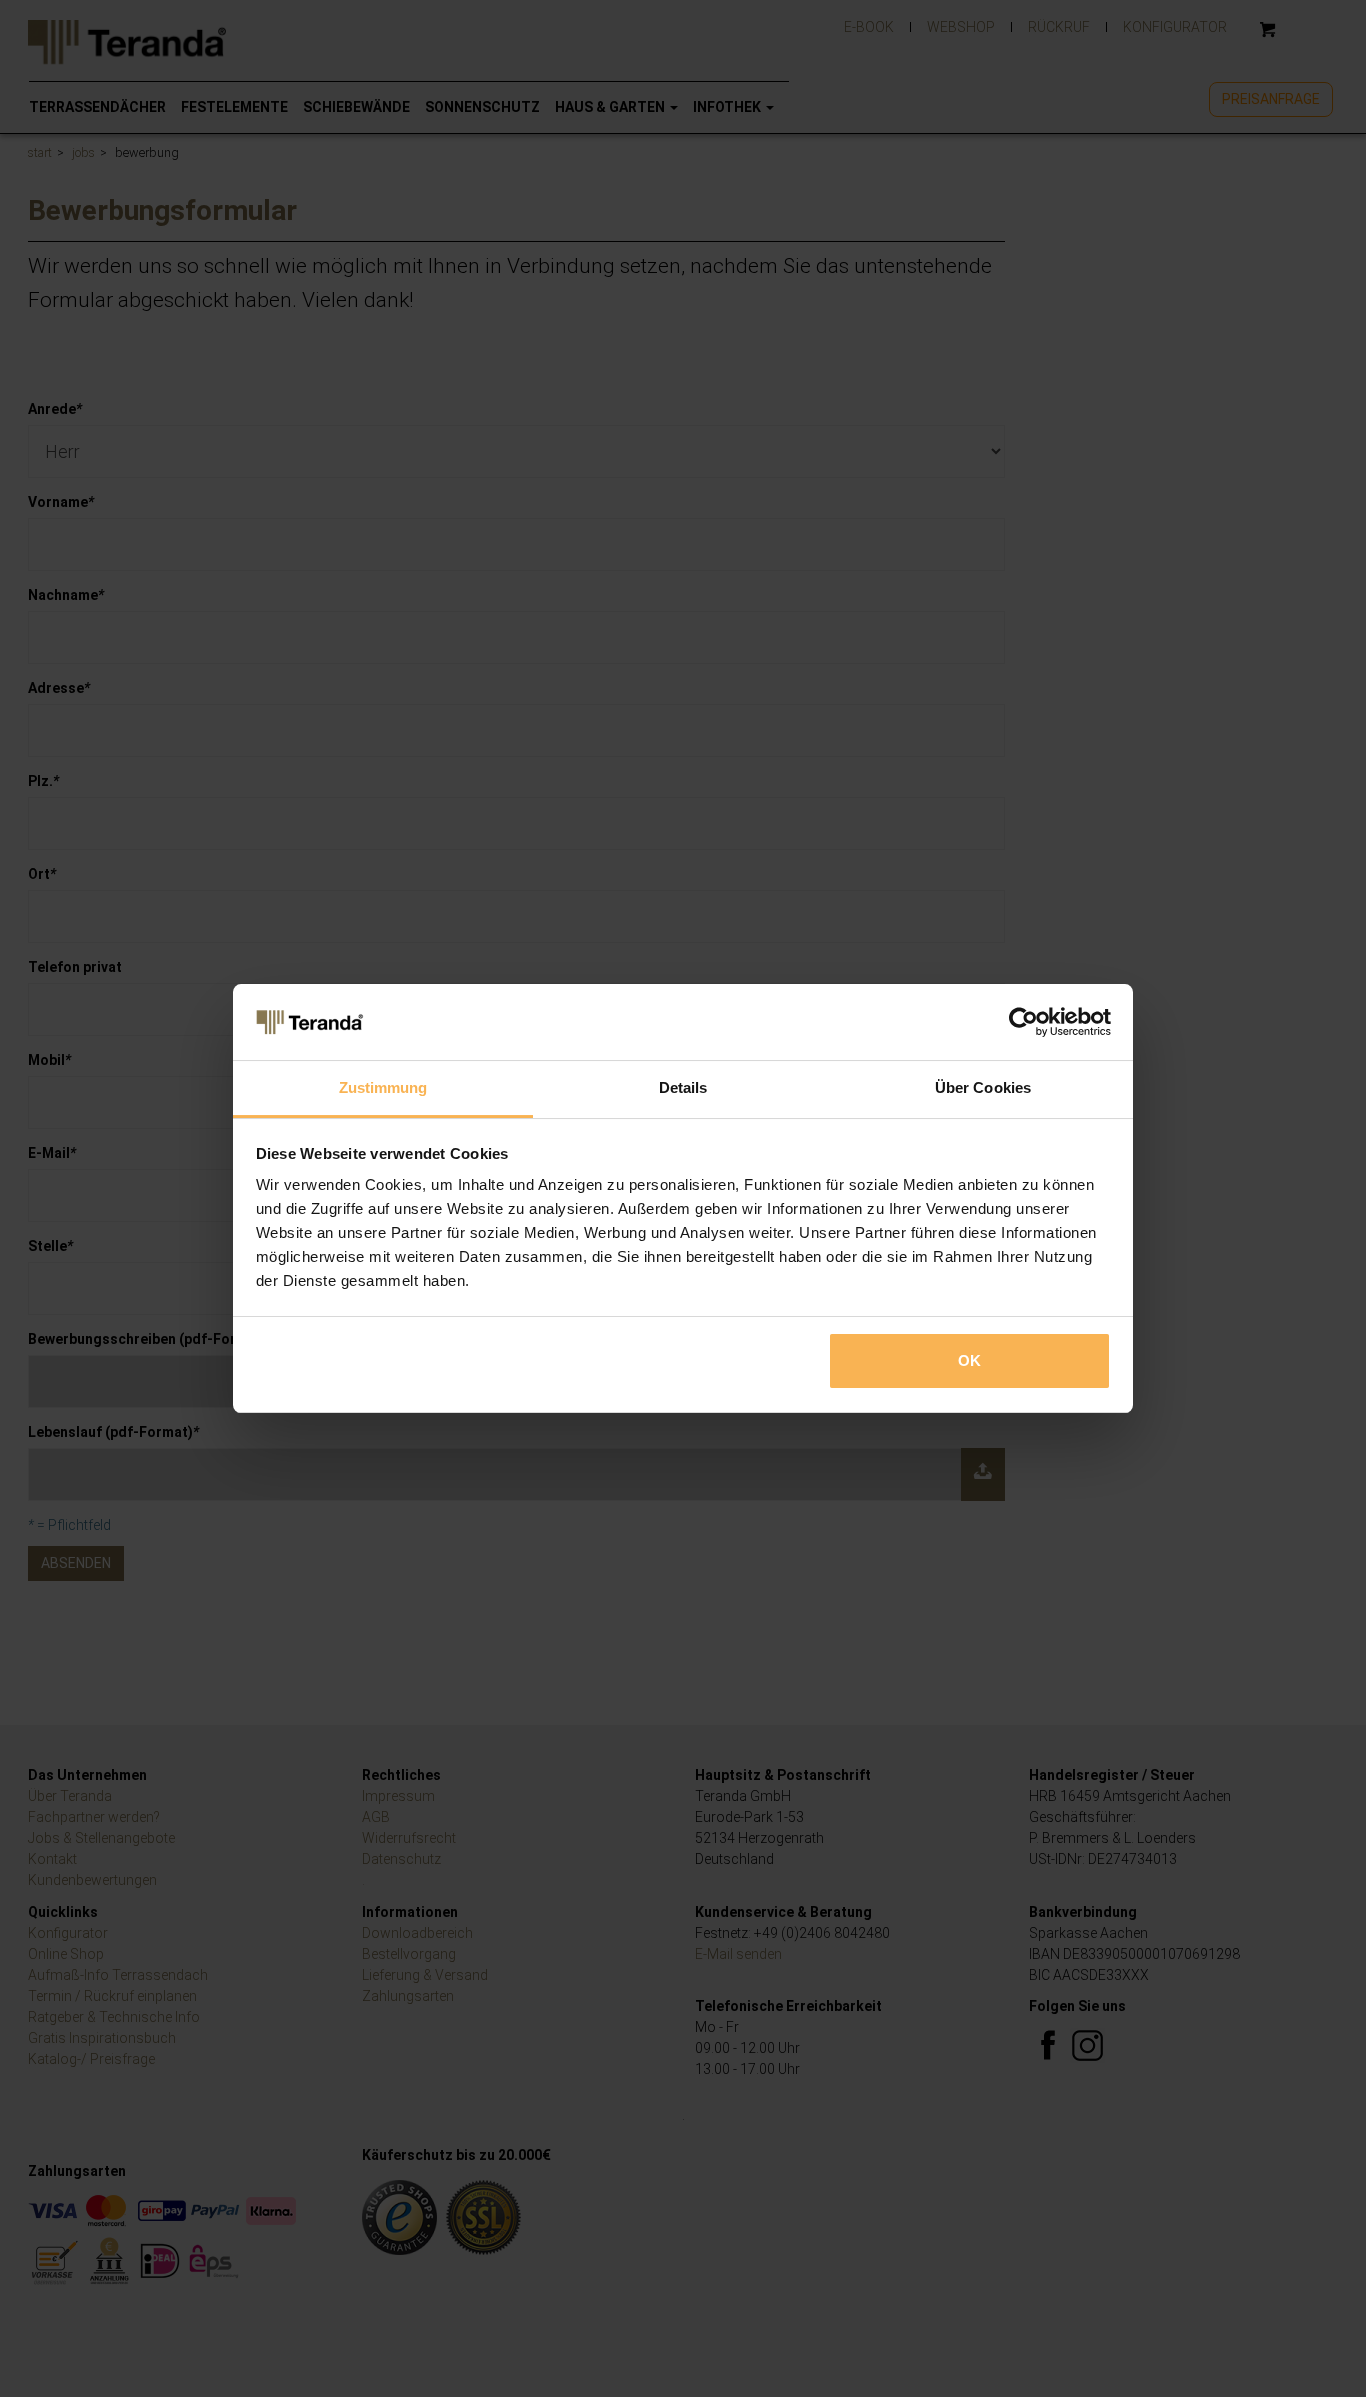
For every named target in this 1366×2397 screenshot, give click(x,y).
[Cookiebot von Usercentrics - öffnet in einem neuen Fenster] (1023, 1022)
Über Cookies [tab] (983, 1087)
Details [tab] (683, 1087)
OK (969, 1360)
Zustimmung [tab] (383, 1087)
